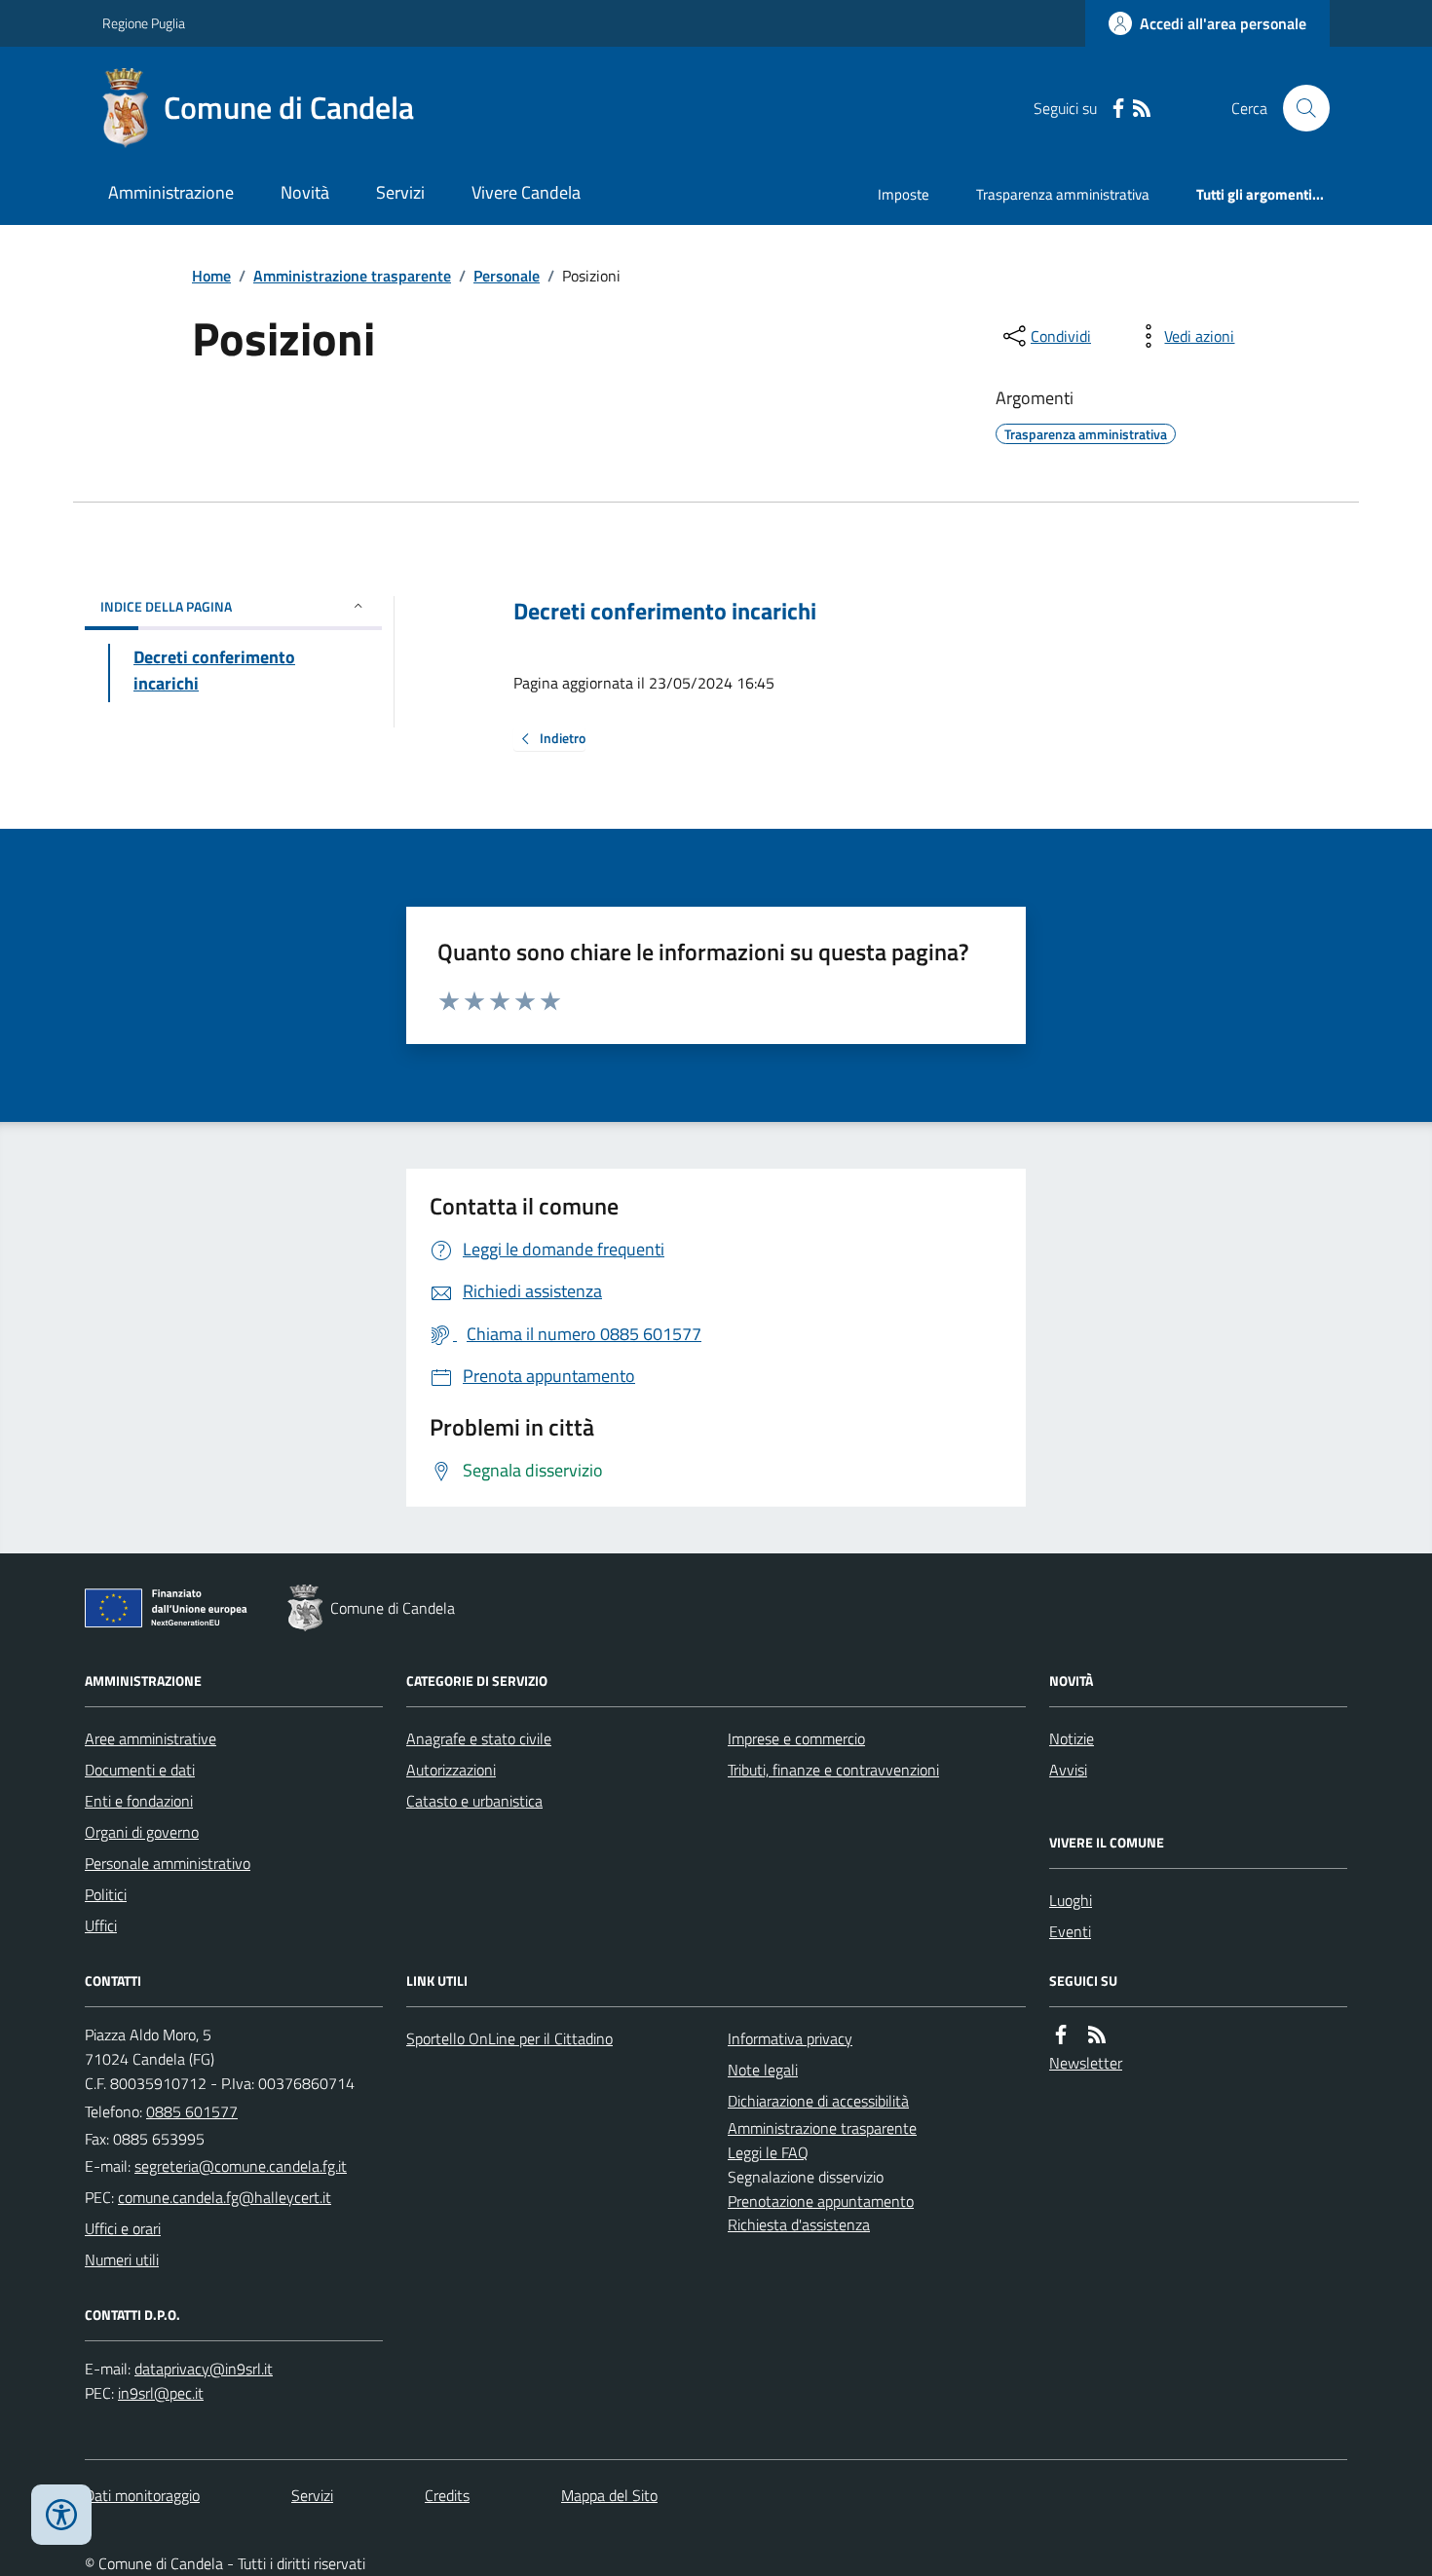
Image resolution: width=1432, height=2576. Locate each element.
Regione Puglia (144, 23)
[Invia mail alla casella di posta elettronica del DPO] (204, 2369)
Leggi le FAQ (768, 2152)
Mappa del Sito (609, 2495)
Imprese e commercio (796, 1738)
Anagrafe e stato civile (479, 1738)
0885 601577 (192, 2111)
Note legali (763, 2070)
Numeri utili (122, 2259)
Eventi (1070, 1931)
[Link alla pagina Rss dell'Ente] (1097, 2035)
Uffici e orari (123, 2228)
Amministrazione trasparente (352, 276)
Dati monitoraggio (142, 2495)
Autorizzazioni (451, 1770)
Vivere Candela (526, 192)
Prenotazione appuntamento (821, 2201)
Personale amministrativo (168, 1863)
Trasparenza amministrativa (1063, 194)
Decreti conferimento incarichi (665, 611)
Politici (106, 1894)
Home (211, 276)
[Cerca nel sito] (1299, 108)
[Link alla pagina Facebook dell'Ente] (1061, 2035)
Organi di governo (142, 1832)
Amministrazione (171, 192)
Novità (305, 192)
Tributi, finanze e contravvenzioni (833, 1770)
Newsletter (1086, 2063)
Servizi (400, 192)
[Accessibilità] (61, 2515)
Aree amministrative (151, 1738)
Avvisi (1068, 1770)
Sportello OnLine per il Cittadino (509, 2038)
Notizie (1072, 1738)
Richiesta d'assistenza (799, 2224)
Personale (507, 276)
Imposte (904, 194)
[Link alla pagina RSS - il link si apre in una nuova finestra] (1142, 109)
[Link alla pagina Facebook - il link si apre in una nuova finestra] (1118, 109)
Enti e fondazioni (139, 1801)
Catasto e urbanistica (474, 1801)
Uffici (101, 1925)
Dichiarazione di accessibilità (818, 2101)
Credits (447, 2495)
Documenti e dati (140, 1770)
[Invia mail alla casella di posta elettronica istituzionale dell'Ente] (241, 2166)
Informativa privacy (790, 2038)
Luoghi (1071, 1900)
